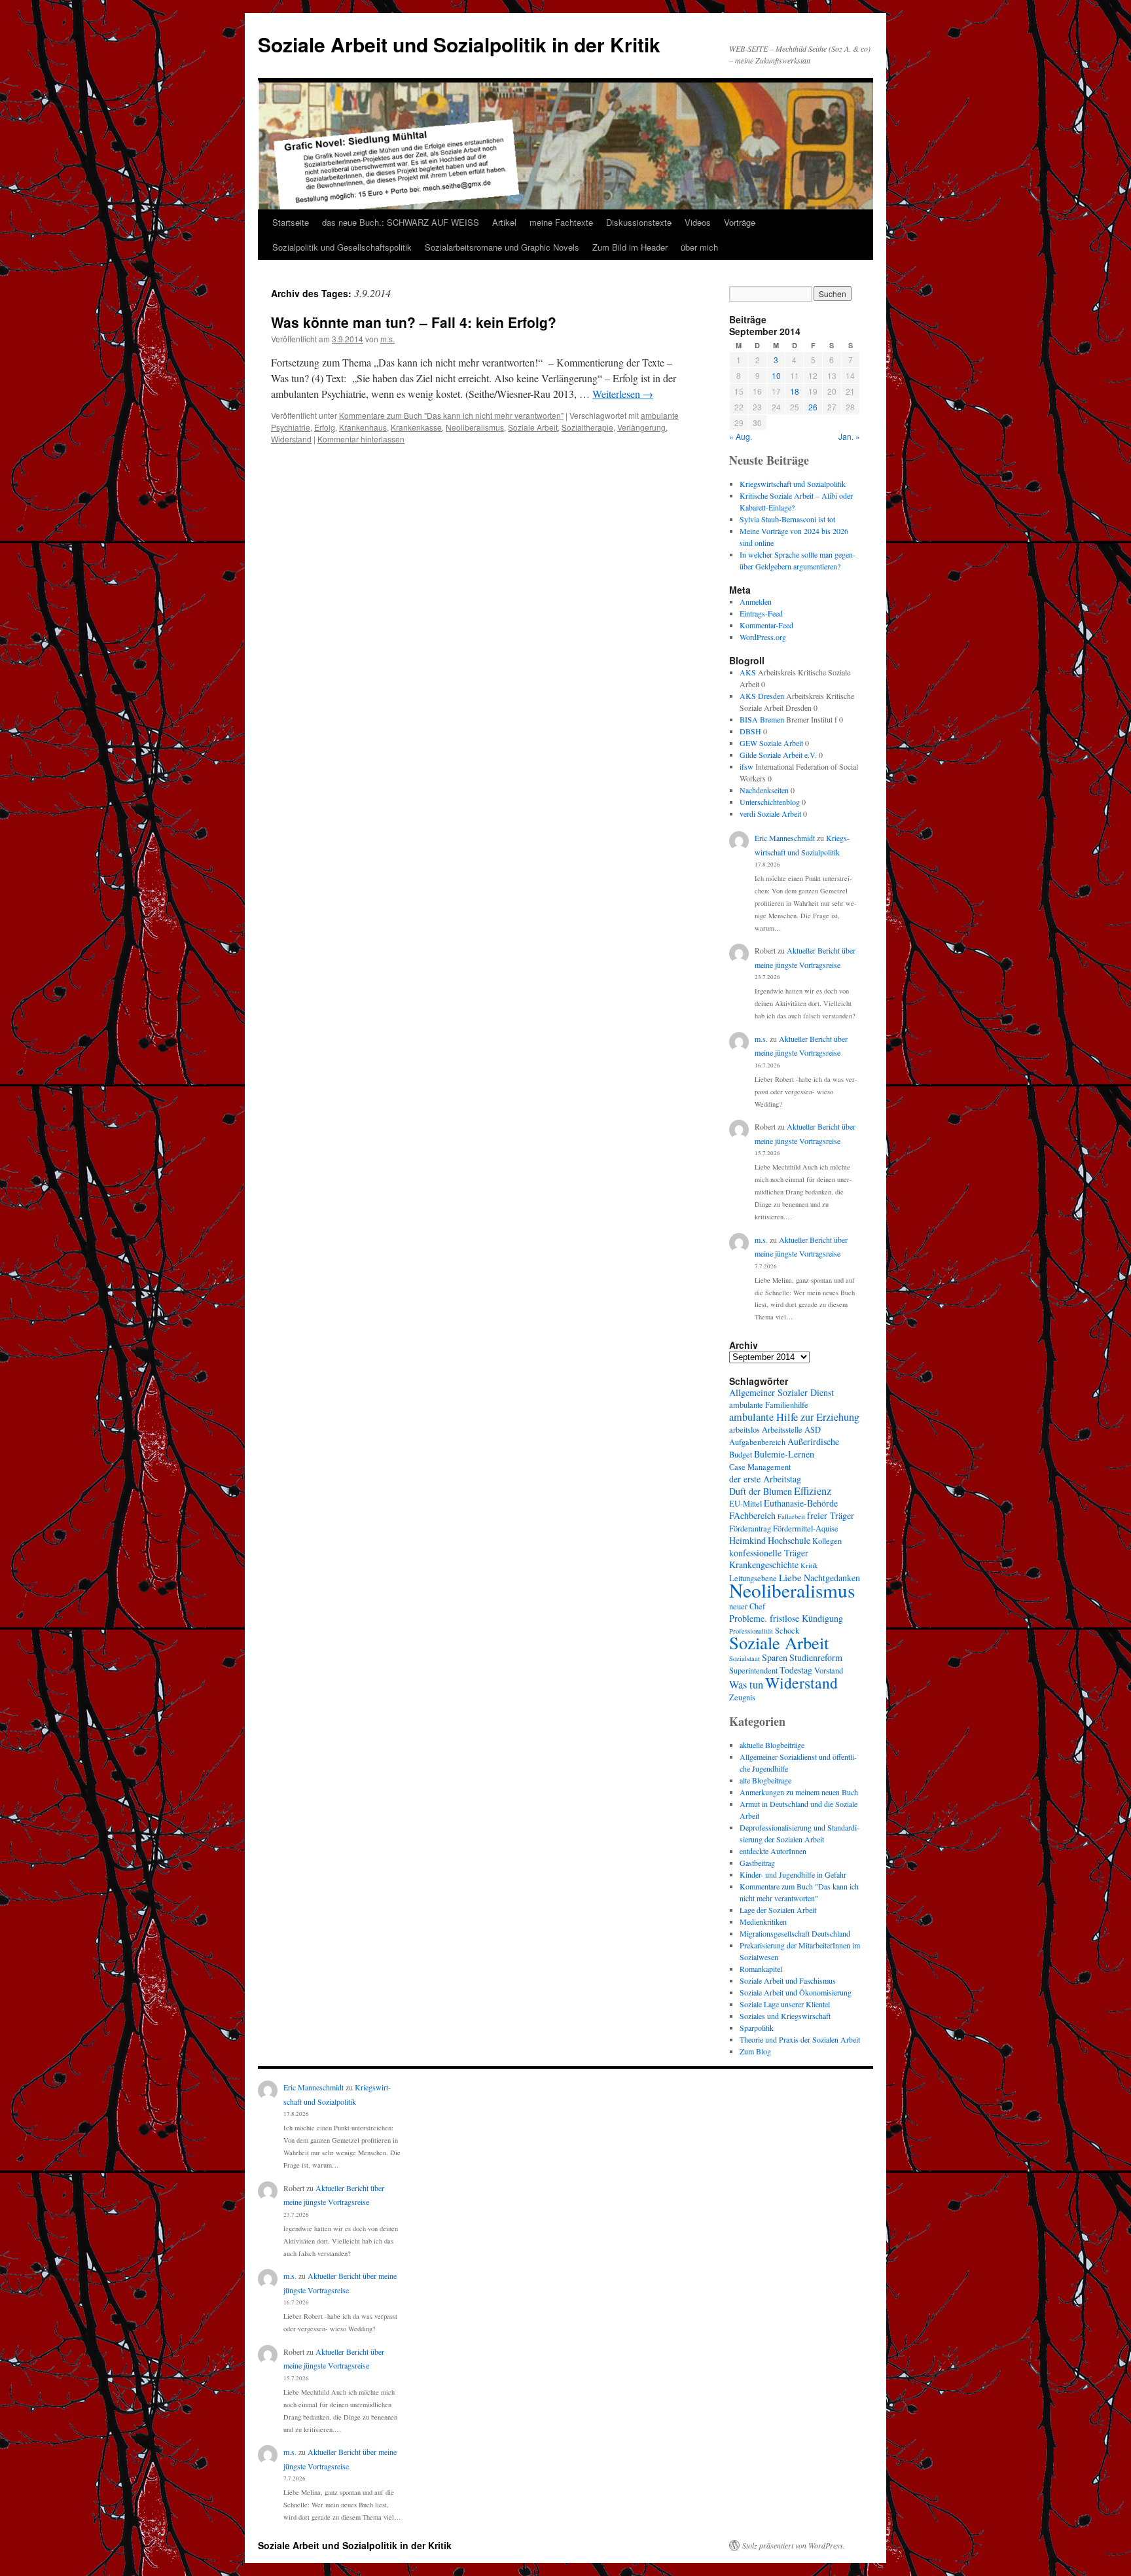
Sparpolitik (757, 2028)
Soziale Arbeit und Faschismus (788, 1980)
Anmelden (756, 601)
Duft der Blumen (761, 1491)
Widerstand (291, 439)
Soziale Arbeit (533, 427)
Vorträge (740, 222)
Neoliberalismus (475, 427)
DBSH (750, 731)
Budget (741, 1455)
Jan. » (849, 436)
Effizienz (813, 1491)
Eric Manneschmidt (785, 838)
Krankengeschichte (764, 1565)
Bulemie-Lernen (784, 1454)
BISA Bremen (762, 719)
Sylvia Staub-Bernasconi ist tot (787, 519)
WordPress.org (763, 637)
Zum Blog (755, 2051)
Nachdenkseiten (764, 790)
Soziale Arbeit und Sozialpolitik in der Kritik (459, 44)
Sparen (775, 1657)
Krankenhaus (363, 427)
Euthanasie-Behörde (801, 1503)
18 (795, 391)
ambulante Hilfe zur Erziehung (794, 1417)
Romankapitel (761, 1969)
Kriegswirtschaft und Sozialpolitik (793, 484)
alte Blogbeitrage (765, 1780)
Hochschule (789, 1540)
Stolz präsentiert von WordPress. (794, 2545)
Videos (698, 222)
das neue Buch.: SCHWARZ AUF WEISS (401, 222)
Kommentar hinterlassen (361, 439)
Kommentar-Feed (766, 625)
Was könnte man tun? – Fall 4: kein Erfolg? (414, 322)
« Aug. (741, 436)
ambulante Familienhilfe (769, 1405)
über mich (699, 247)
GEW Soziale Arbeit (771, 743)
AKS (748, 672)
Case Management (760, 1467)
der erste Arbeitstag (765, 1479)
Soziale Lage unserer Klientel (785, 2004)
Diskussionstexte (639, 222)
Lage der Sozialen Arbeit (778, 1910)
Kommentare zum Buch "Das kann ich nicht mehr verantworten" (451, 415)
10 (776, 375)
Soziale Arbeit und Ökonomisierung (796, 1992)
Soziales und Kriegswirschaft (785, 2016)
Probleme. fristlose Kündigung (786, 1618)
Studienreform (816, 1657)
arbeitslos (745, 1430)
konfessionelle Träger (769, 1553)
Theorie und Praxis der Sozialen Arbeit (800, 2039)
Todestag (796, 1670)
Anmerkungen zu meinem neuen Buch (799, 1792)
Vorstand (829, 1671)
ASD (813, 1430)
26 (813, 407)
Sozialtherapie (587, 427)
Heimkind (747, 1540)
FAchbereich (752, 1515)
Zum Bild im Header (630, 247)
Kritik (809, 1565)
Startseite (291, 222)
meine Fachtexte (561, 222)
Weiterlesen (623, 394)
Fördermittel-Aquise (806, 1529)
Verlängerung (641, 427)
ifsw (746, 766)
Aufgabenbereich (757, 1442)
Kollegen (827, 1541)
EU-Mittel (745, 1504)
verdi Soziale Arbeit (770, 814)
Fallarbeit (791, 1516)
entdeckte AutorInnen (773, 1851)
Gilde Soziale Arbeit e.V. (778, 755)
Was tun (746, 1685)
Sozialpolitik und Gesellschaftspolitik (342, 247)
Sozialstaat (745, 1658)
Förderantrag (750, 1529)
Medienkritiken (763, 1922)
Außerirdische (813, 1441)
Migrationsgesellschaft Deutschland (795, 1933)
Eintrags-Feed (761, 613)
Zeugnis (742, 1697)
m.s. (387, 339)
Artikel (504, 222)
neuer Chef (747, 1606)
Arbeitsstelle (782, 1430)
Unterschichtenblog (770, 802)
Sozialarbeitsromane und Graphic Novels (502, 247)
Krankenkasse (416, 427)
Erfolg (325, 427)
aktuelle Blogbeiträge (772, 1745)
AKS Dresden (762, 696)
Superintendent (753, 1671)
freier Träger (831, 1515)
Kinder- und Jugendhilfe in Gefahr (793, 1874)
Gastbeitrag (757, 1863)
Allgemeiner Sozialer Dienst (781, 1392)
